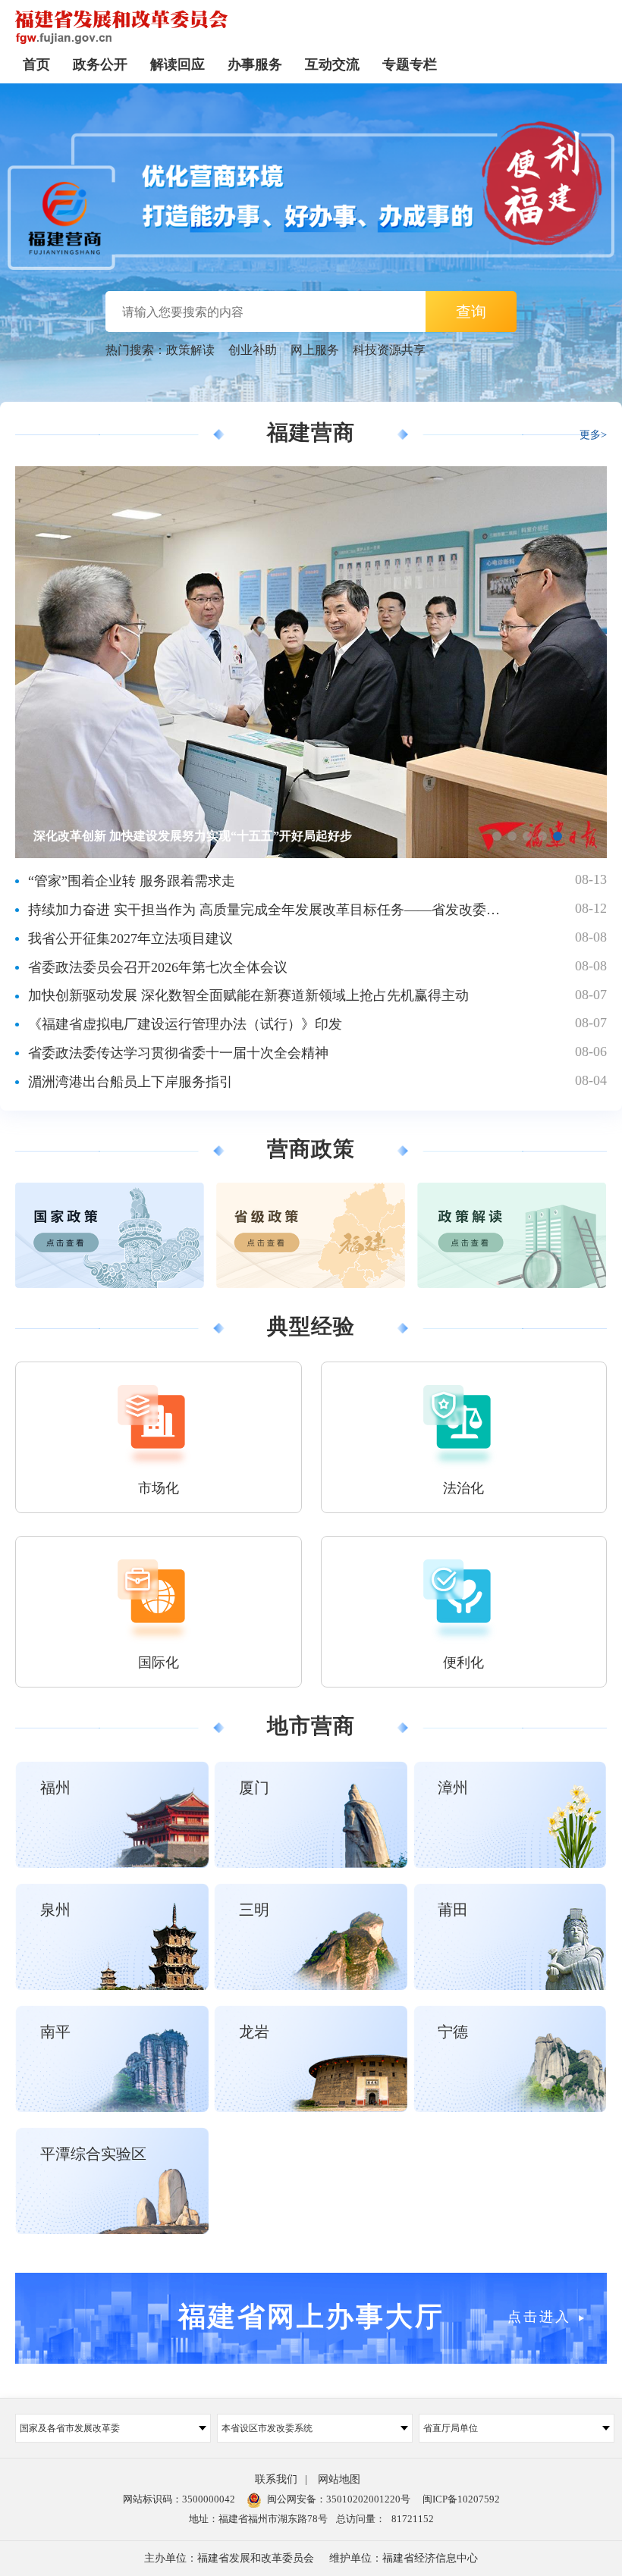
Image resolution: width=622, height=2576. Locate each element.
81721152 (413, 2519)
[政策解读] (512, 1235)
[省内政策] (311, 1235)
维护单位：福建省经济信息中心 (404, 2558)
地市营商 (311, 1726)
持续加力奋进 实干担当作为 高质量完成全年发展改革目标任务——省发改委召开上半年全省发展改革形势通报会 (265, 910)
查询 (471, 312)
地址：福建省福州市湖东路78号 (258, 2519)
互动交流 (332, 64)
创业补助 (253, 350)
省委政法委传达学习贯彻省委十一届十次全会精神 (178, 1053)
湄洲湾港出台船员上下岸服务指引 (130, 1082)
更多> (593, 435)
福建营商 (311, 432)
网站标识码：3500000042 (179, 2499)
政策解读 (190, 350)
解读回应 (177, 64)
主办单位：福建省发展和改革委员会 (229, 2558)
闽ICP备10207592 (461, 2499)
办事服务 (255, 64)
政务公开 (100, 64)
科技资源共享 (389, 350)
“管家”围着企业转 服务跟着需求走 (132, 881)
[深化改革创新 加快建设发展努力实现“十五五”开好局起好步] (311, 474)
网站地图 (339, 2479)
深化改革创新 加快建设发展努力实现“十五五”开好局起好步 (193, 836)
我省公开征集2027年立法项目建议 (130, 939)
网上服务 (315, 350)
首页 (36, 64)
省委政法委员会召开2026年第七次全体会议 (158, 967)
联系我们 (276, 2479)
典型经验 (311, 1327)
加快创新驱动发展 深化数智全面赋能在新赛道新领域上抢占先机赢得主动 (248, 995)
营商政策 (311, 1149)
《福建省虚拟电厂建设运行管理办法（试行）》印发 (185, 1024)
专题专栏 (410, 64)
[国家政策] (110, 1235)
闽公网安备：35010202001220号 (339, 2499)
